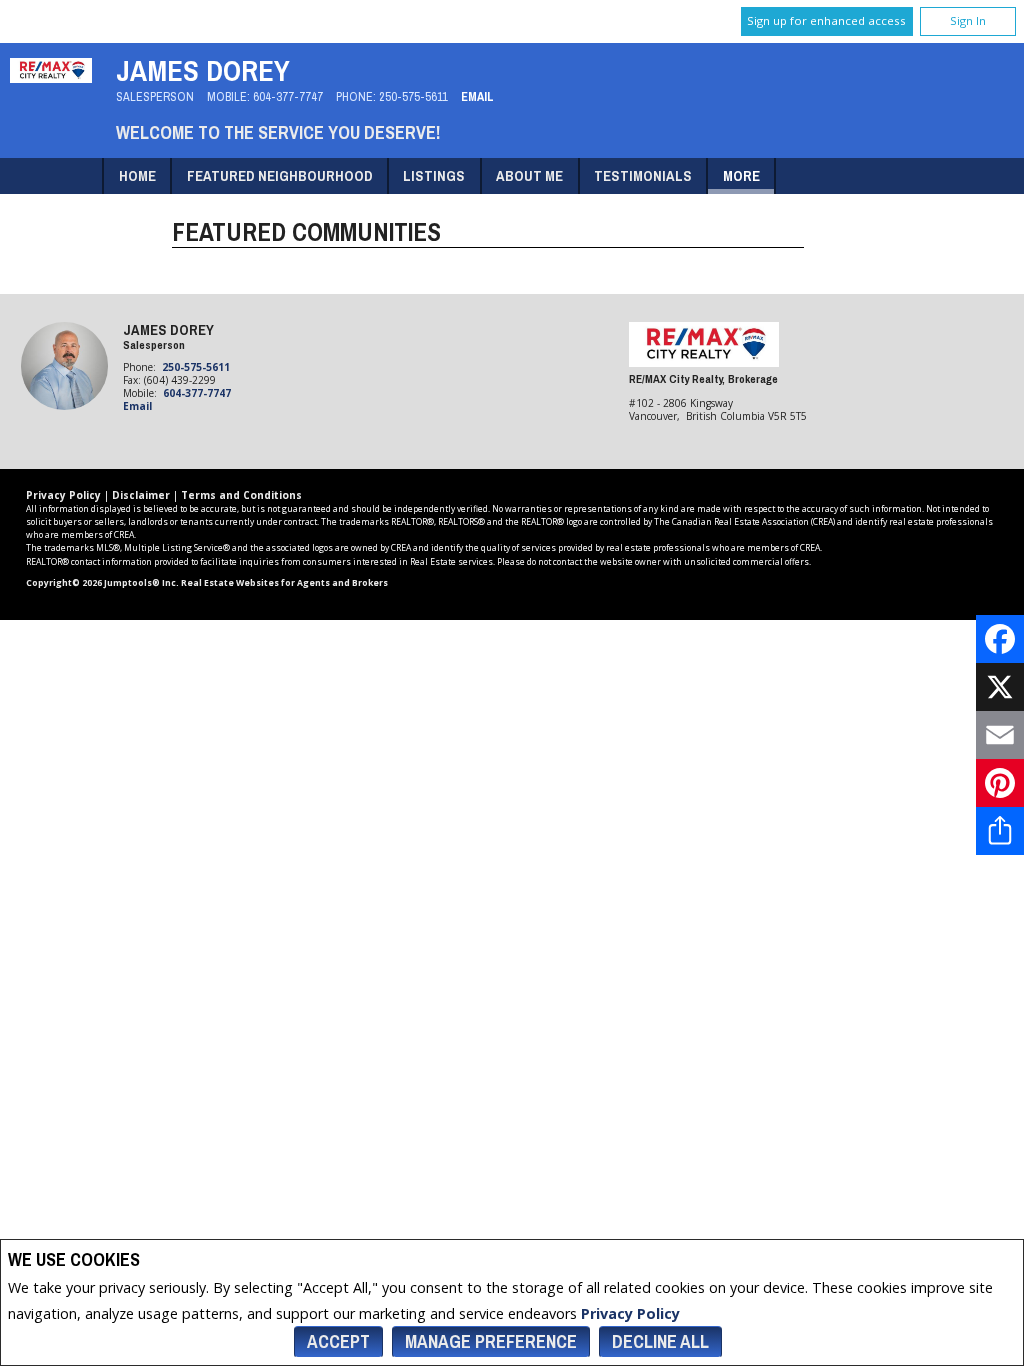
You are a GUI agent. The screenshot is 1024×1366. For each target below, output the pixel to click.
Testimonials (643, 175)
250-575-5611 (413, 96)
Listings (434, 175)
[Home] (51, 77)
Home (137, 175)
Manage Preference (491, 1341)
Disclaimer (141, 495)
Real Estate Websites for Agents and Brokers (284, 583)
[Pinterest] (1000, 783)
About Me (529, 175)
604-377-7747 (288, 96)
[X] (1000, 687)
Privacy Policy (630, 1313)
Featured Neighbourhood (280, 175)
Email (477, 96)
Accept (338, 1341)
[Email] (1000, 735)
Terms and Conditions (241, 495)
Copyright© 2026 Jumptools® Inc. (102, 583)
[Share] (1000, 831)
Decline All (660, 1341)
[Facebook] (1000, 639)
